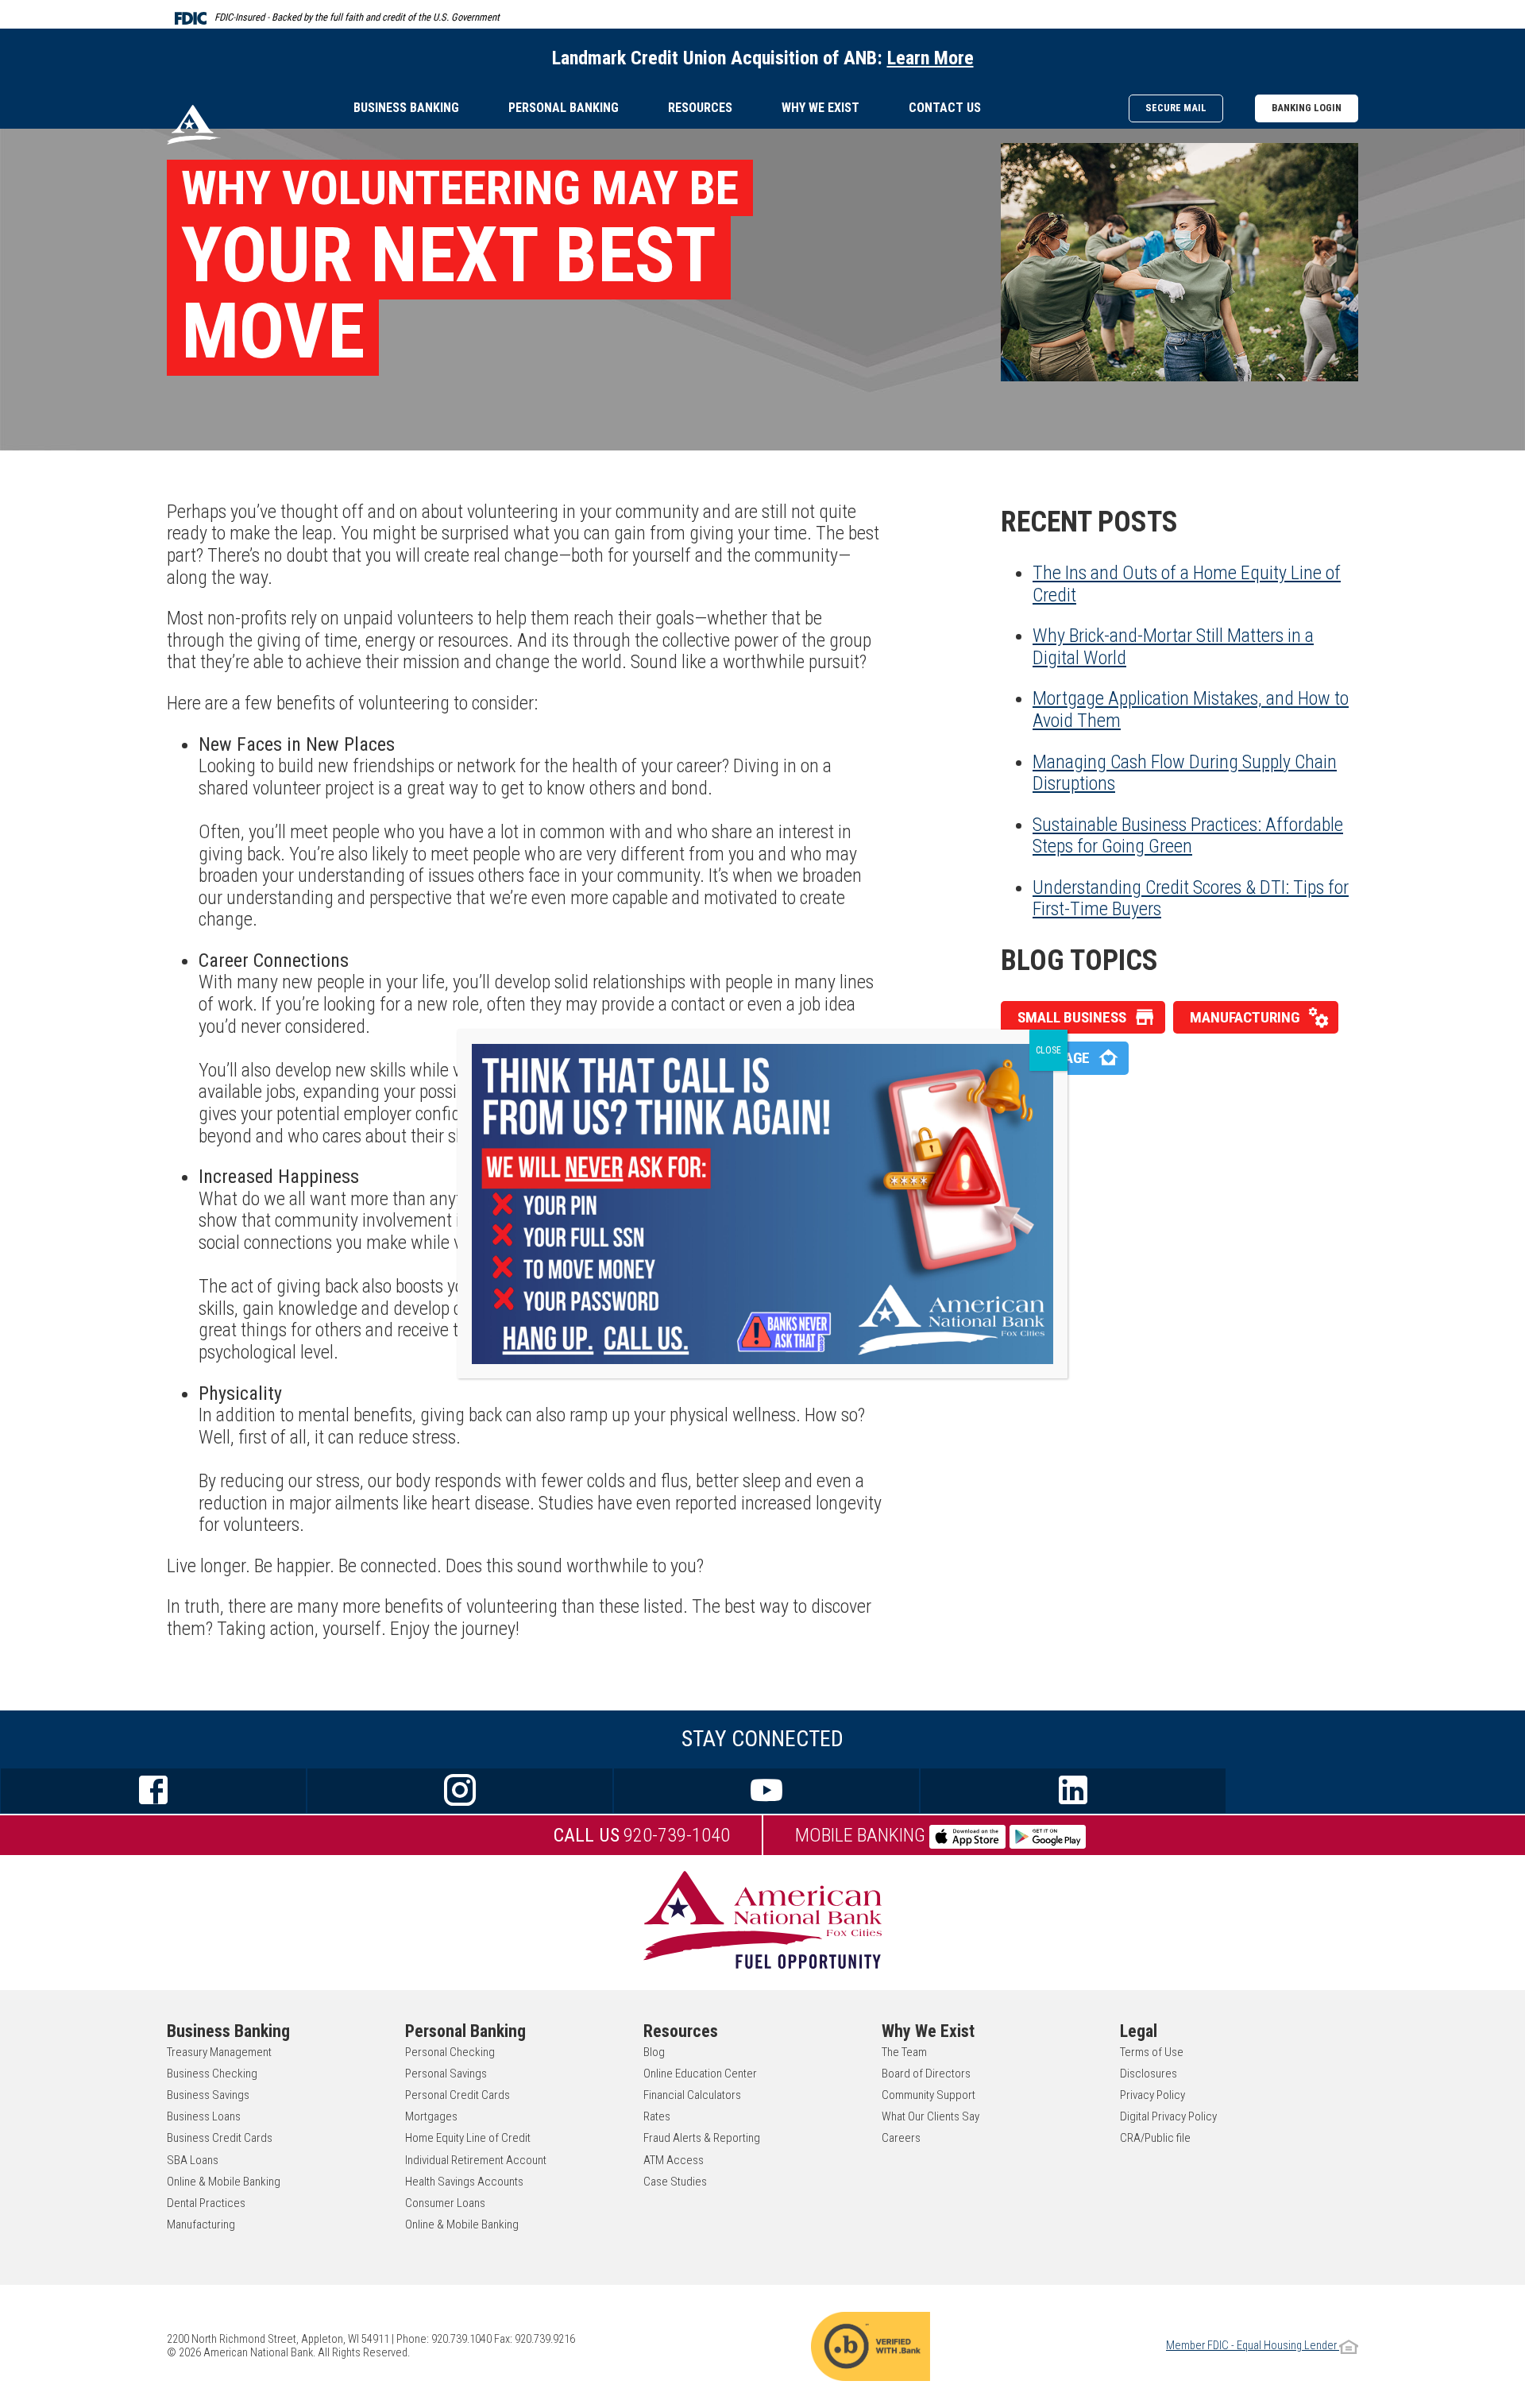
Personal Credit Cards (457, 2095)
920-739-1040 (642, 1835)
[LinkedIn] (1073, 1791)
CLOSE (1048, 1050)
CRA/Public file (1155, 2138)
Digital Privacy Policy (1168, 2116)
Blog (654, 2052)
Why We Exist (820, 108)
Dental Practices (206, 2203)
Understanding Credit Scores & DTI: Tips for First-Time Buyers (1191, 899)
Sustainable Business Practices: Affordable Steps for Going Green (1188, 836)
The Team (904, 2052)
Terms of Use (1152, 2052)
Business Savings (208, 2095)
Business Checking (212, 2074)
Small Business (1072, 1017)
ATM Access (674, 2160)
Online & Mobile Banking (224, 2182)
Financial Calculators (692, 2095)
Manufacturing (1245, 1017)
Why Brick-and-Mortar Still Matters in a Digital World (1173, 647)
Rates (657, 2116)
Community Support (929, 2095)
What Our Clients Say (930, 2116)
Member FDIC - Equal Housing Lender (1253, 2346)
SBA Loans (193, 2160)
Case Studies (675, 2182)
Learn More (930, 58)
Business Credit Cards (220, 2138)
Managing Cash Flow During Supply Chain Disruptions (1185, 773)
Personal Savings (446, 2074)
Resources (700, 108)
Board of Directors (926, 2074)
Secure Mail (1176, 108)
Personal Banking (564, 108)
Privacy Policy (1152, 2095)
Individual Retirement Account (476, 2160)
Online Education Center (700, 2074)
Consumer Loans (445, 2203)
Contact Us (945, 108)
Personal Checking (450, 2052)
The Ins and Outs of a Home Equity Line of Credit (1187, 584)
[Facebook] (153, 1791)
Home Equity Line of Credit (468, 2138)
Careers (901, 2138)
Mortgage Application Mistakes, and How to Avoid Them (1191, 709)
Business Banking (406, 108)
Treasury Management (219, 2052)
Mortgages (431, 2116)
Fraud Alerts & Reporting (702, 2138)
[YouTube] (766, 1791)
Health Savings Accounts (464, 2182)
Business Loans (204, 2116)
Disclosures (1149, 2074)
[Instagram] (460, 1791)
